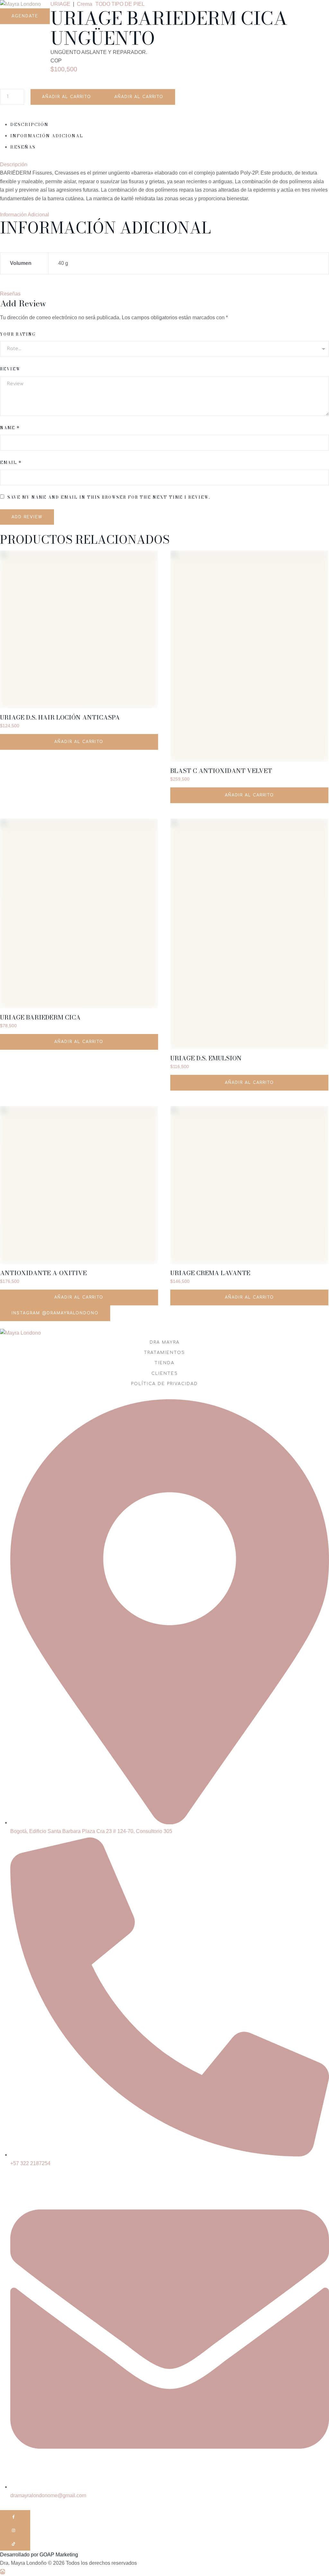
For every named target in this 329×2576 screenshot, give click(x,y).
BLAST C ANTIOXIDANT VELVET (221, 771)
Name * (10, 428)
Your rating (18, 334)
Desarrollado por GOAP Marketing (39, 2555)
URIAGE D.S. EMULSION (206, 1058)
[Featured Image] (79, 630)
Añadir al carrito (67, 97)
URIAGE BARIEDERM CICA (40, 1017)
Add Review (27, 517)
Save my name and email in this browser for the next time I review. (109, 497)
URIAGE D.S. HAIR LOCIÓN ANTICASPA (60, 717)
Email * (11, 463)
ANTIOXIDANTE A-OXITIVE (43, 1273)
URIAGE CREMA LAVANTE (210, 1273)
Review (10, 369)
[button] (25, 16)
